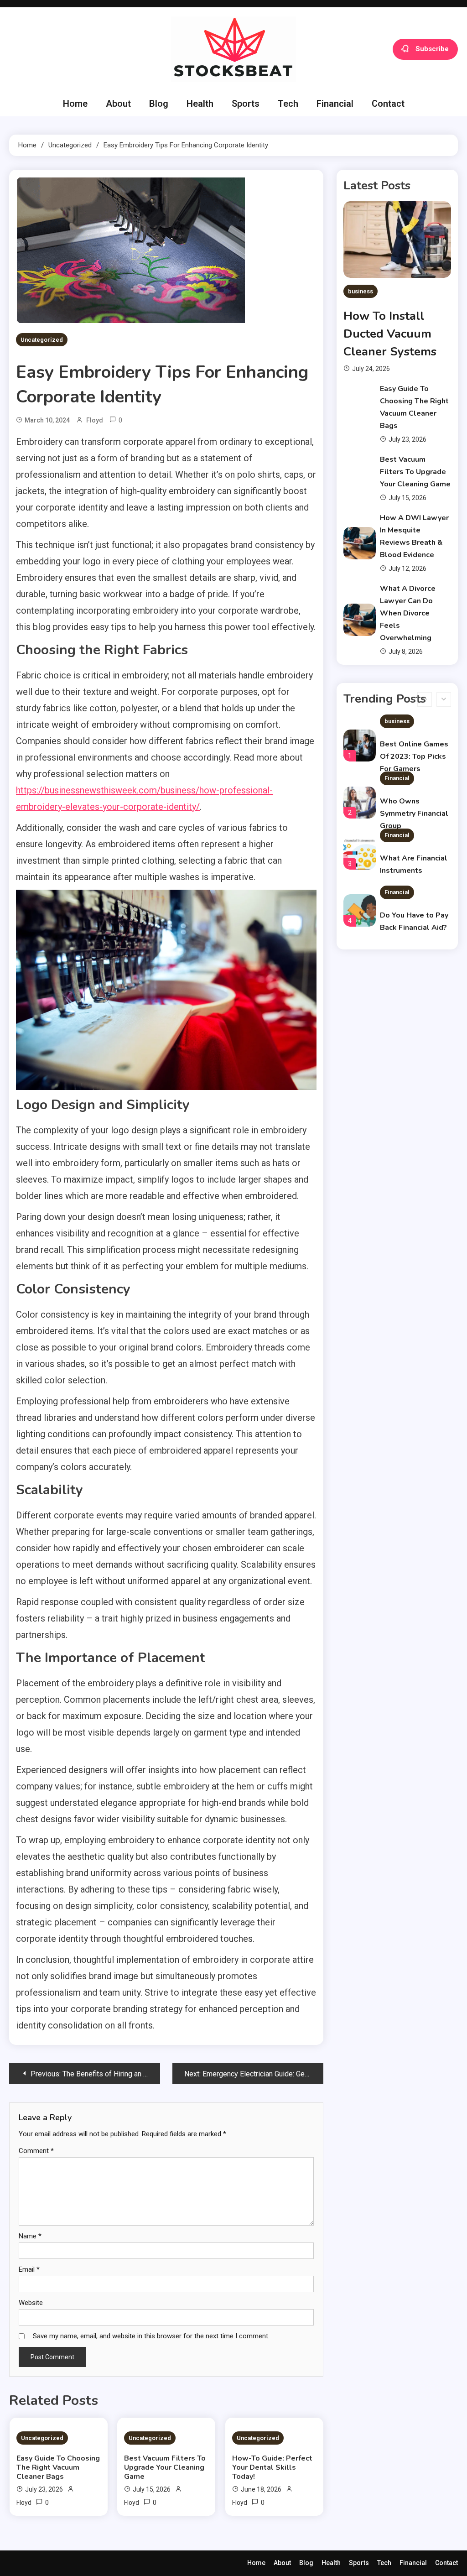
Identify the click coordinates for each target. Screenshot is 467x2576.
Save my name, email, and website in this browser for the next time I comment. (151, 2336)
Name (30, 2236)
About (118, 104)
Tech (288, 104)
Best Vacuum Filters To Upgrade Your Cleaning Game (165, 2467)
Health (200, 104)
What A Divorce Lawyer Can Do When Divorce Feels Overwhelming (408, 613)
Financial (335, 104)
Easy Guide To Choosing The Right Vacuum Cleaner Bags (58, 2467)
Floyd (95, 420)
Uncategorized (42, 340)
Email (29, 2269)
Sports (246, 104)
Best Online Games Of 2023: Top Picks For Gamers (414, 725)
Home (75, 104)
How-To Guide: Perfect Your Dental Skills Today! (272, 2467)
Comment (36, 2151)
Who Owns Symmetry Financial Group (414, 782)
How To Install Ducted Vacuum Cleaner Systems (390, 334)
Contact (388, 104)
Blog (159, 104)
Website (31, 2303)
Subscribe (432, 48)
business (361, 291)
